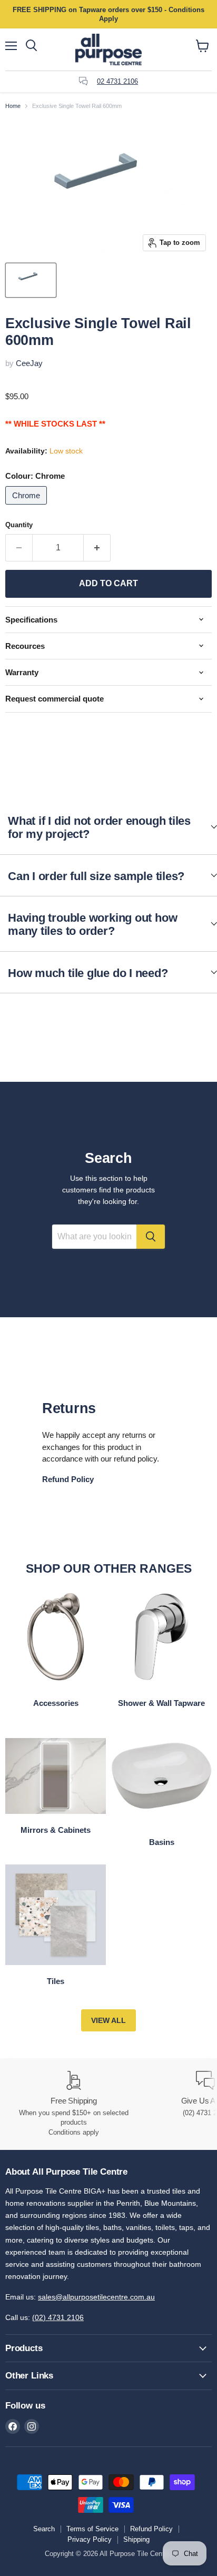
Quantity (19, 525)
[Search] (151, 1237)
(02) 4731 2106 (58, 2317)
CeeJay (29, 363)
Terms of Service (92, 2529)
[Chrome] (27, 507)
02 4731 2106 (117, 81)
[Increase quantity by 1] (97, 548)
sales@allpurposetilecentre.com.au (96, 2297)
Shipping (136, 2539)
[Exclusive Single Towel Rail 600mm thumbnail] (31, 280)
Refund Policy (151, 2529)
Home (13, 106)
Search (44, 2529)
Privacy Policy (90, 2539)
